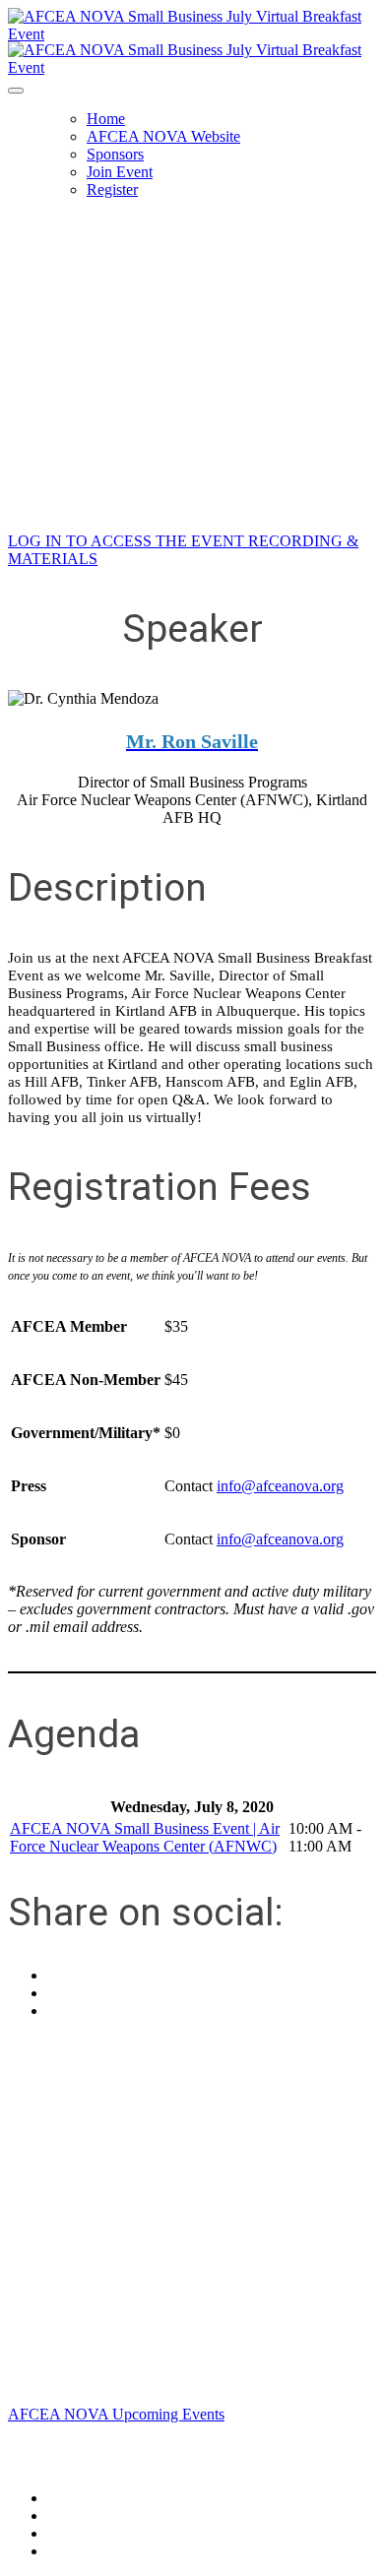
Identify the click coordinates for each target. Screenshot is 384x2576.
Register (112, 189)
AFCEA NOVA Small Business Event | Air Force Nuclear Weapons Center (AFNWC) (145, 1837)
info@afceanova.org (280, 1486)
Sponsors (115, 154)
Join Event (120, 172)
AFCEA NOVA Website (163, 136)
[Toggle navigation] (16, 91)
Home (106, 119)
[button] (116, 2414)
